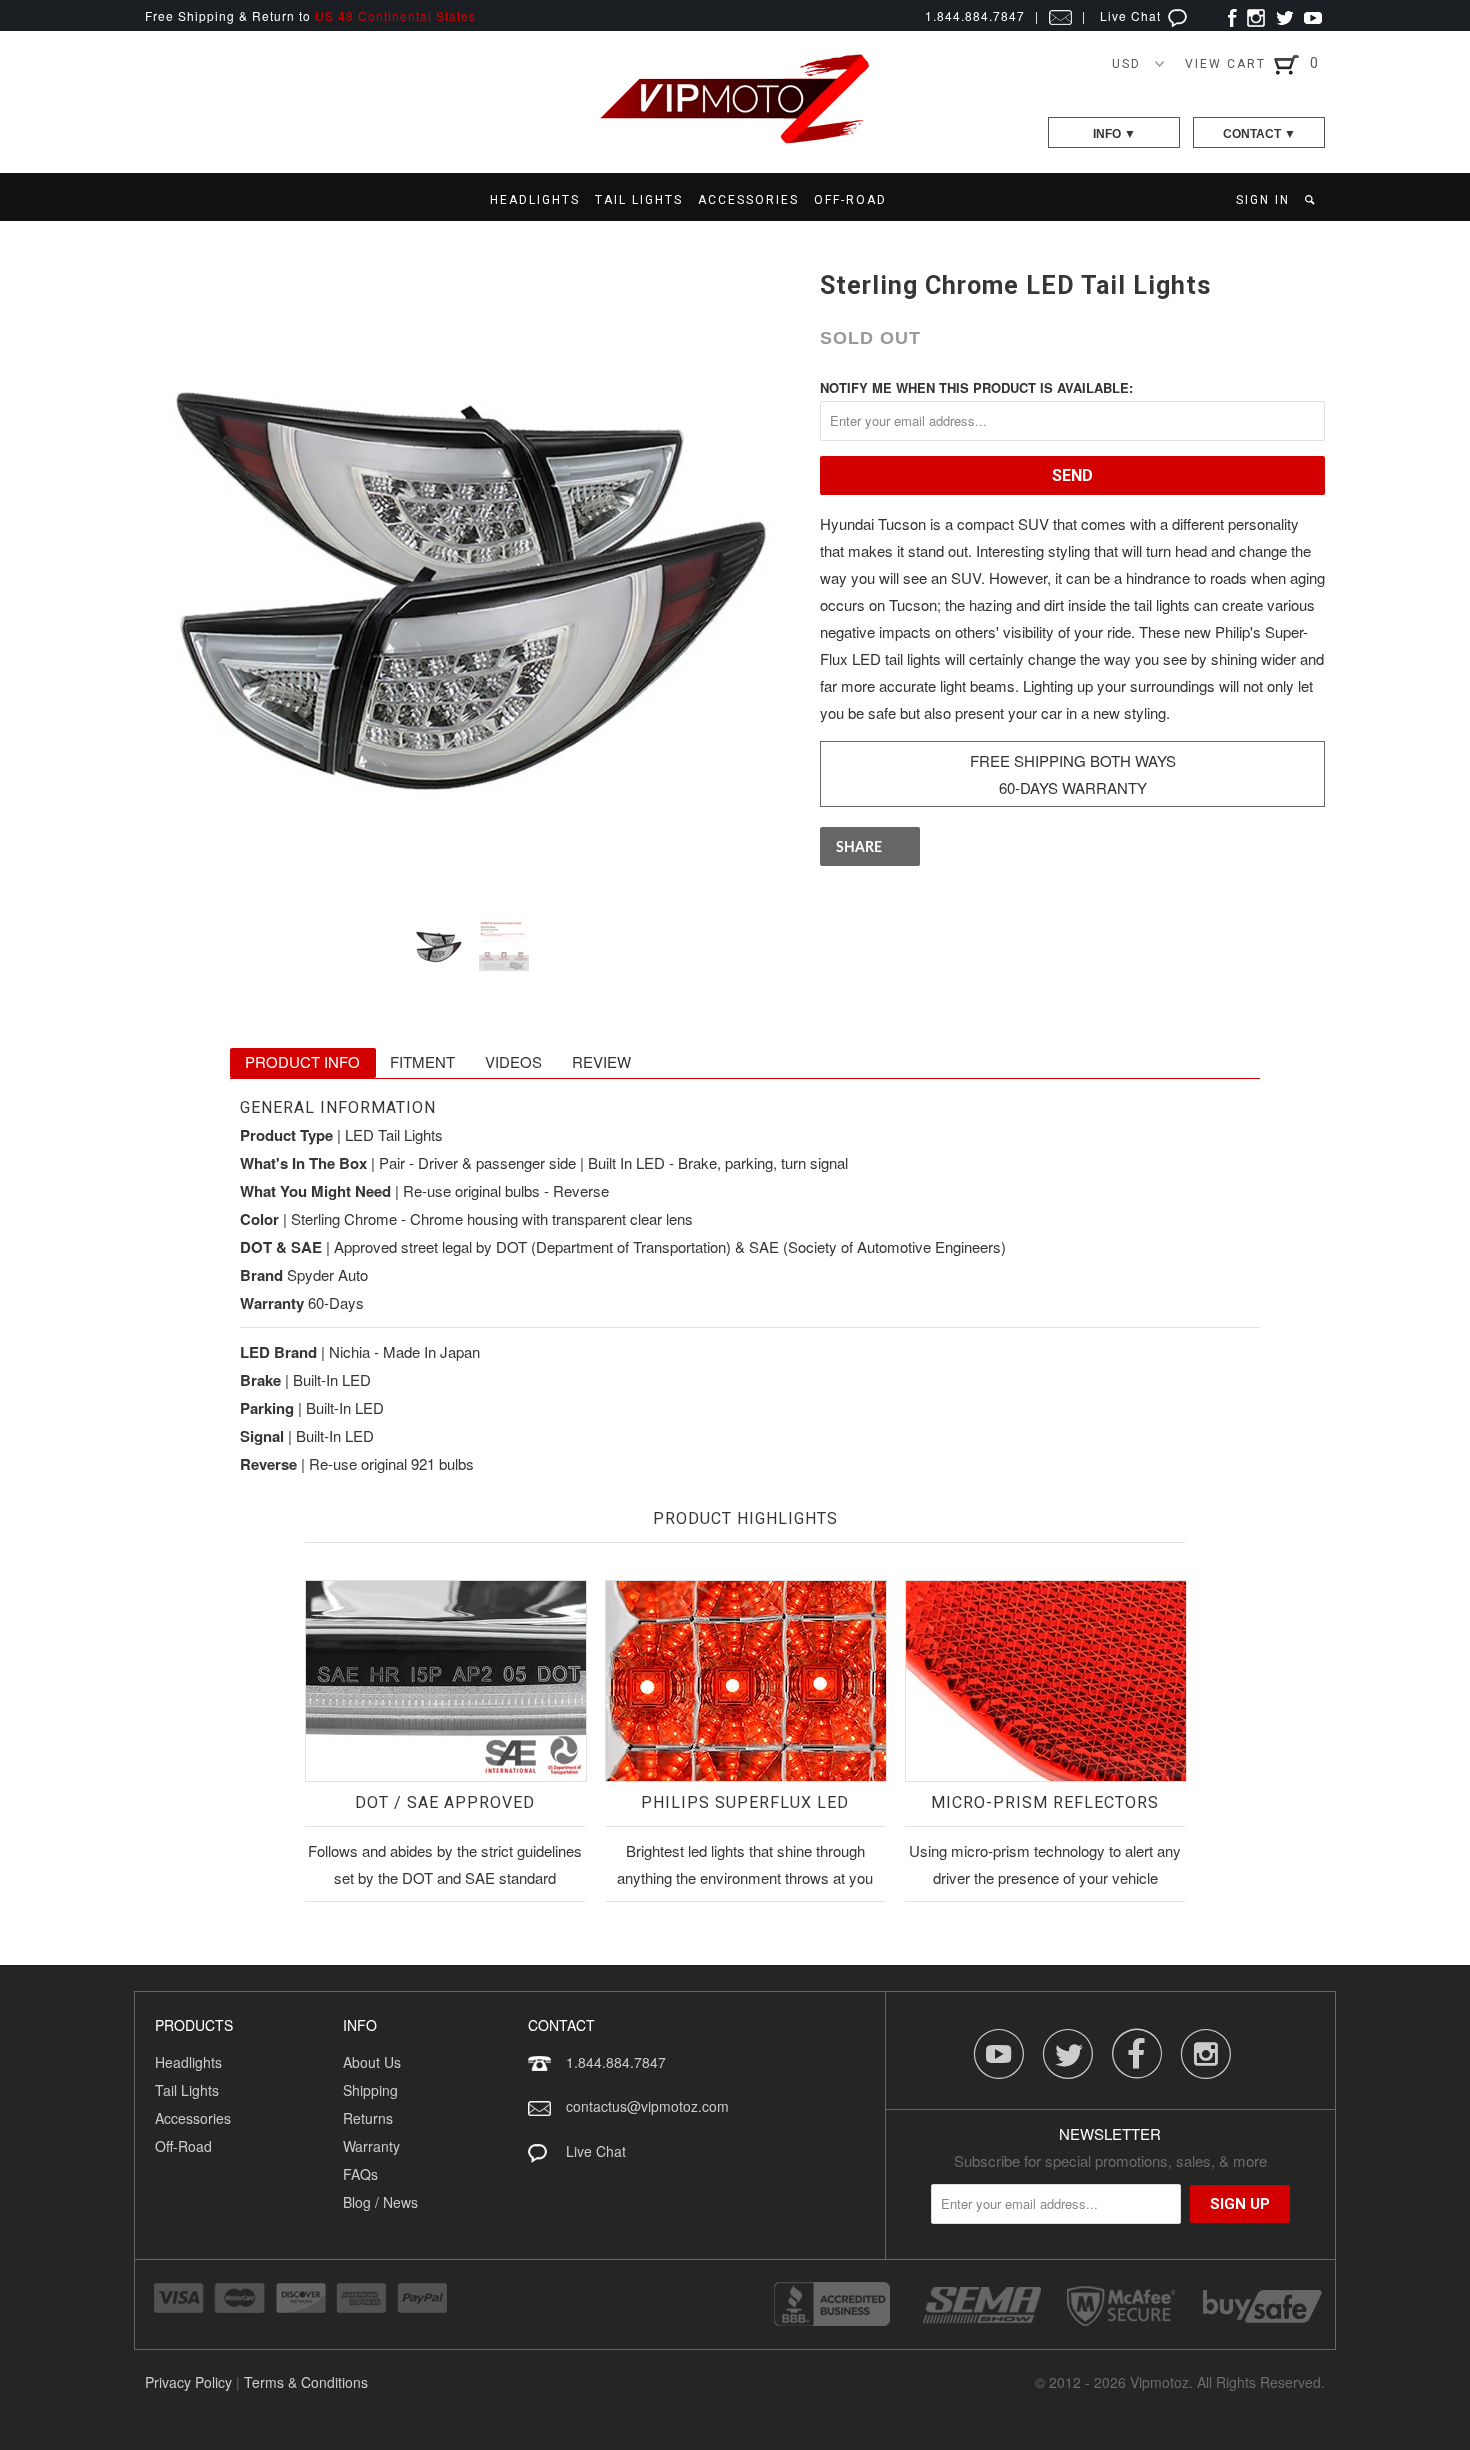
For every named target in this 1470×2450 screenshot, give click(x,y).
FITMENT (422, 1061)
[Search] (1311, 200)
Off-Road (183, 2146)
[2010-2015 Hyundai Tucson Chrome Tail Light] (472, 578)
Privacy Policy (188, 2382)
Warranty (371, 2146)
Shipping (370, 2090)
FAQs (360, 2174)
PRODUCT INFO (302, 1061)
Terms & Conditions (306, 2382)
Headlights (188, 2062)
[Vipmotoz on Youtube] (1313, 15)
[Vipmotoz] (735, 139)
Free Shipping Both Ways (1073, 760)
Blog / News (380, 2202)
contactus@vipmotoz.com (647, 2106)
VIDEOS (513, 1061)
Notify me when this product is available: (976, 387)
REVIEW (601, 1061)
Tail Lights (187, 2090)
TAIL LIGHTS (639, 200)
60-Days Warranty (1073, 787)
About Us (372, 2062)
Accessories (193, 2118)
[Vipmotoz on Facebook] (1232, 15)
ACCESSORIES (748, 200)
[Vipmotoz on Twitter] (1284, 15)
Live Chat (1132, 15)
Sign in (1263, 200)
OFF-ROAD (850, 200)
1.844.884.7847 (616, 2062)
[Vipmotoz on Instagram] (1256, 15)
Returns (368, 2118)
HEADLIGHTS (535, 200)
